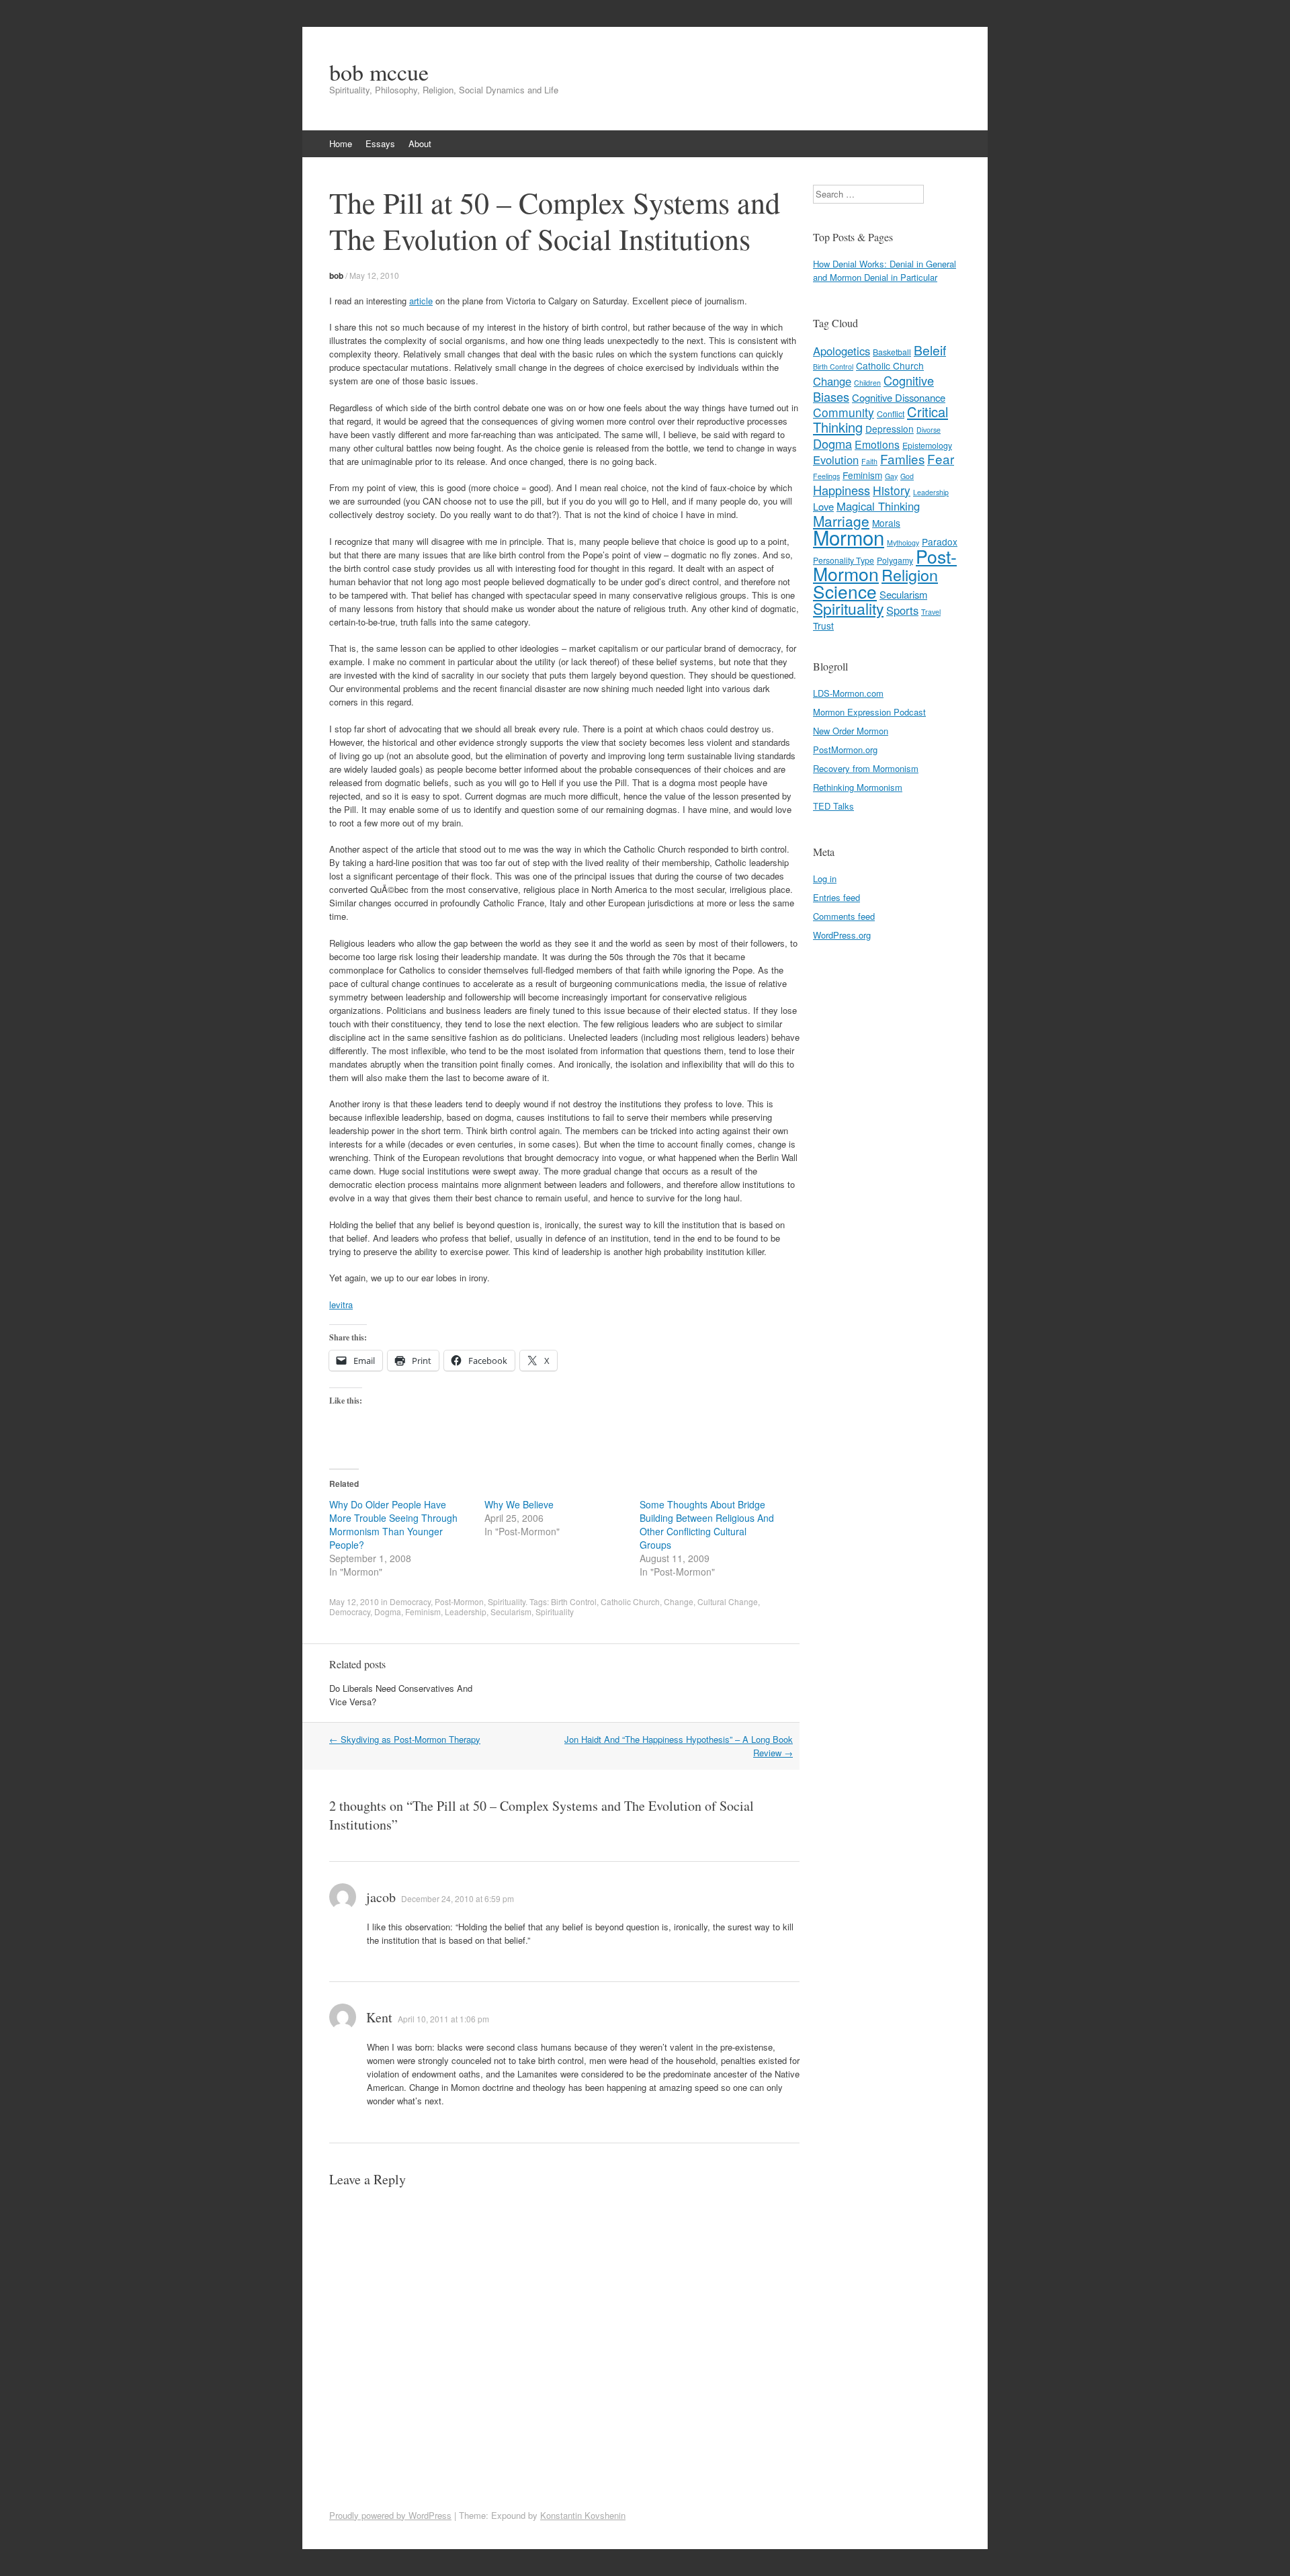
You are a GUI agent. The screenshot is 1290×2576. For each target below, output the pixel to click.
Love (823, 506)
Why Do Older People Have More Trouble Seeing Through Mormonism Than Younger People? (393, 1525)
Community (844, 412)
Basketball (892, 352)
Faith (869, 461)
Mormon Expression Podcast (869, 712)
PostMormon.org (845, 749)
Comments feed (844, 916)
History (892, 490)
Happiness (842, 490)
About (420, 143)
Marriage (841, 521)
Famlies (902, 459)
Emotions (877, 444)
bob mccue (379, 72)
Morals (886, 523)
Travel (931, 612)
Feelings (826, 476)
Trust (823, 626)
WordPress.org (842, 935)
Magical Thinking (878, 506)
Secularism (511, 1612)
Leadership (466, 1612)
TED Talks (833, 806)
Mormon (849, 537)
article (421, 301)
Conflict (891, 414)
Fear (941, 459)
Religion (910, 574)
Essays (380, 143)
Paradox (940, 542)
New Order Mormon (851, 731)
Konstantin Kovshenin (583, 2515)
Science (845, 591)
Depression (890, 429)
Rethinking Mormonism (858, 787)
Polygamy (895, 560)
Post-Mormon (459, 1601)
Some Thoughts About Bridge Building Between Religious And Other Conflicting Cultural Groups (707, 1525)
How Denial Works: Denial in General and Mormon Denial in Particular (885, 270)
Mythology (903, 543)
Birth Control (574, 1601)
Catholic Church (630, 1601)
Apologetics (842, 351)
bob (336, 275)
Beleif (930, 350)
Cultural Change (728, 1601)
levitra (341, 1304)
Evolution (836, 460)
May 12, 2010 (374, 275)
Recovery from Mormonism (866, 768)
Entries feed (836, 897)
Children (867, 383)
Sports (902, 610)
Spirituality (507, 1601)
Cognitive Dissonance (899, 397)
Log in (825, 878)
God (907, 476)
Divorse (929, 430)
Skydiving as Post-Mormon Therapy (405, 1739)
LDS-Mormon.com (848, 693)
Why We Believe (519, 1504)
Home (341, 143)
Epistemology (927, 445)
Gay (891, 476)
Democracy (410, 1601)
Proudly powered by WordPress (390, 2515)
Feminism (423, 1612)
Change (679, 1601)
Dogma (388, 1612)
